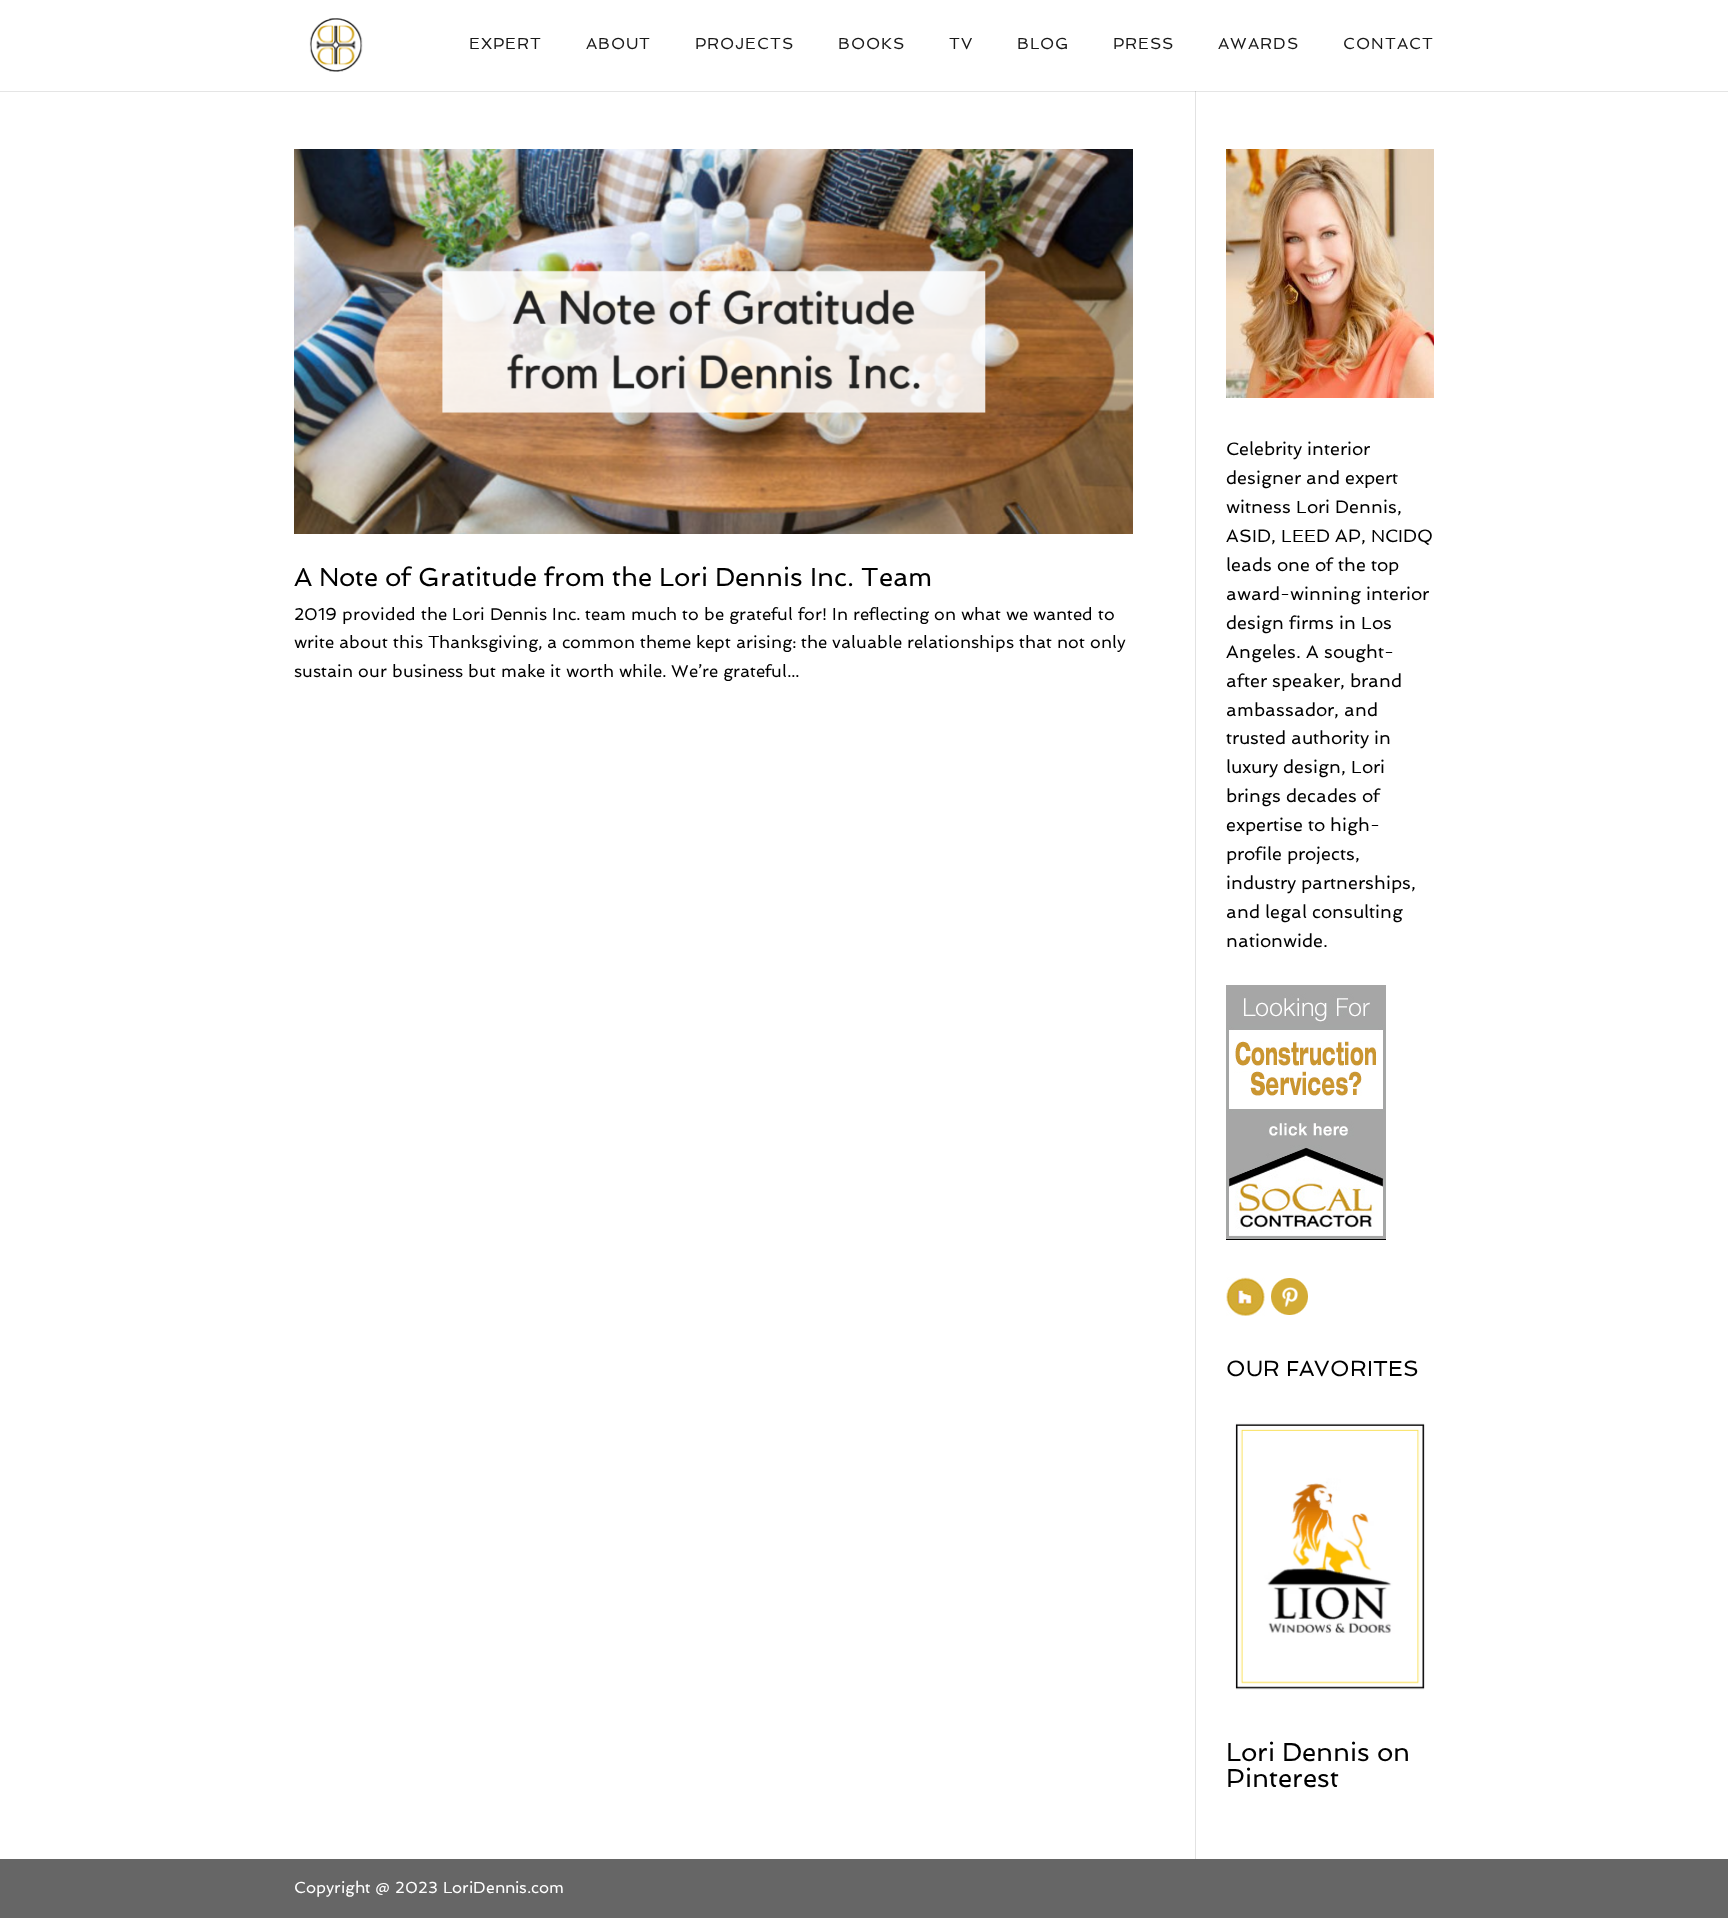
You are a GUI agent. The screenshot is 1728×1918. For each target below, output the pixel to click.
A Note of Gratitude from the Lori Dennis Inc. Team (613, 577)
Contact (1388, 45)
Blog (1043, 45)
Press (1143, 45)
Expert (505, 45)
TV (961, 45)
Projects (744, 45)
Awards (1258, 45)
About (618, 45)
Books (871, 45)
